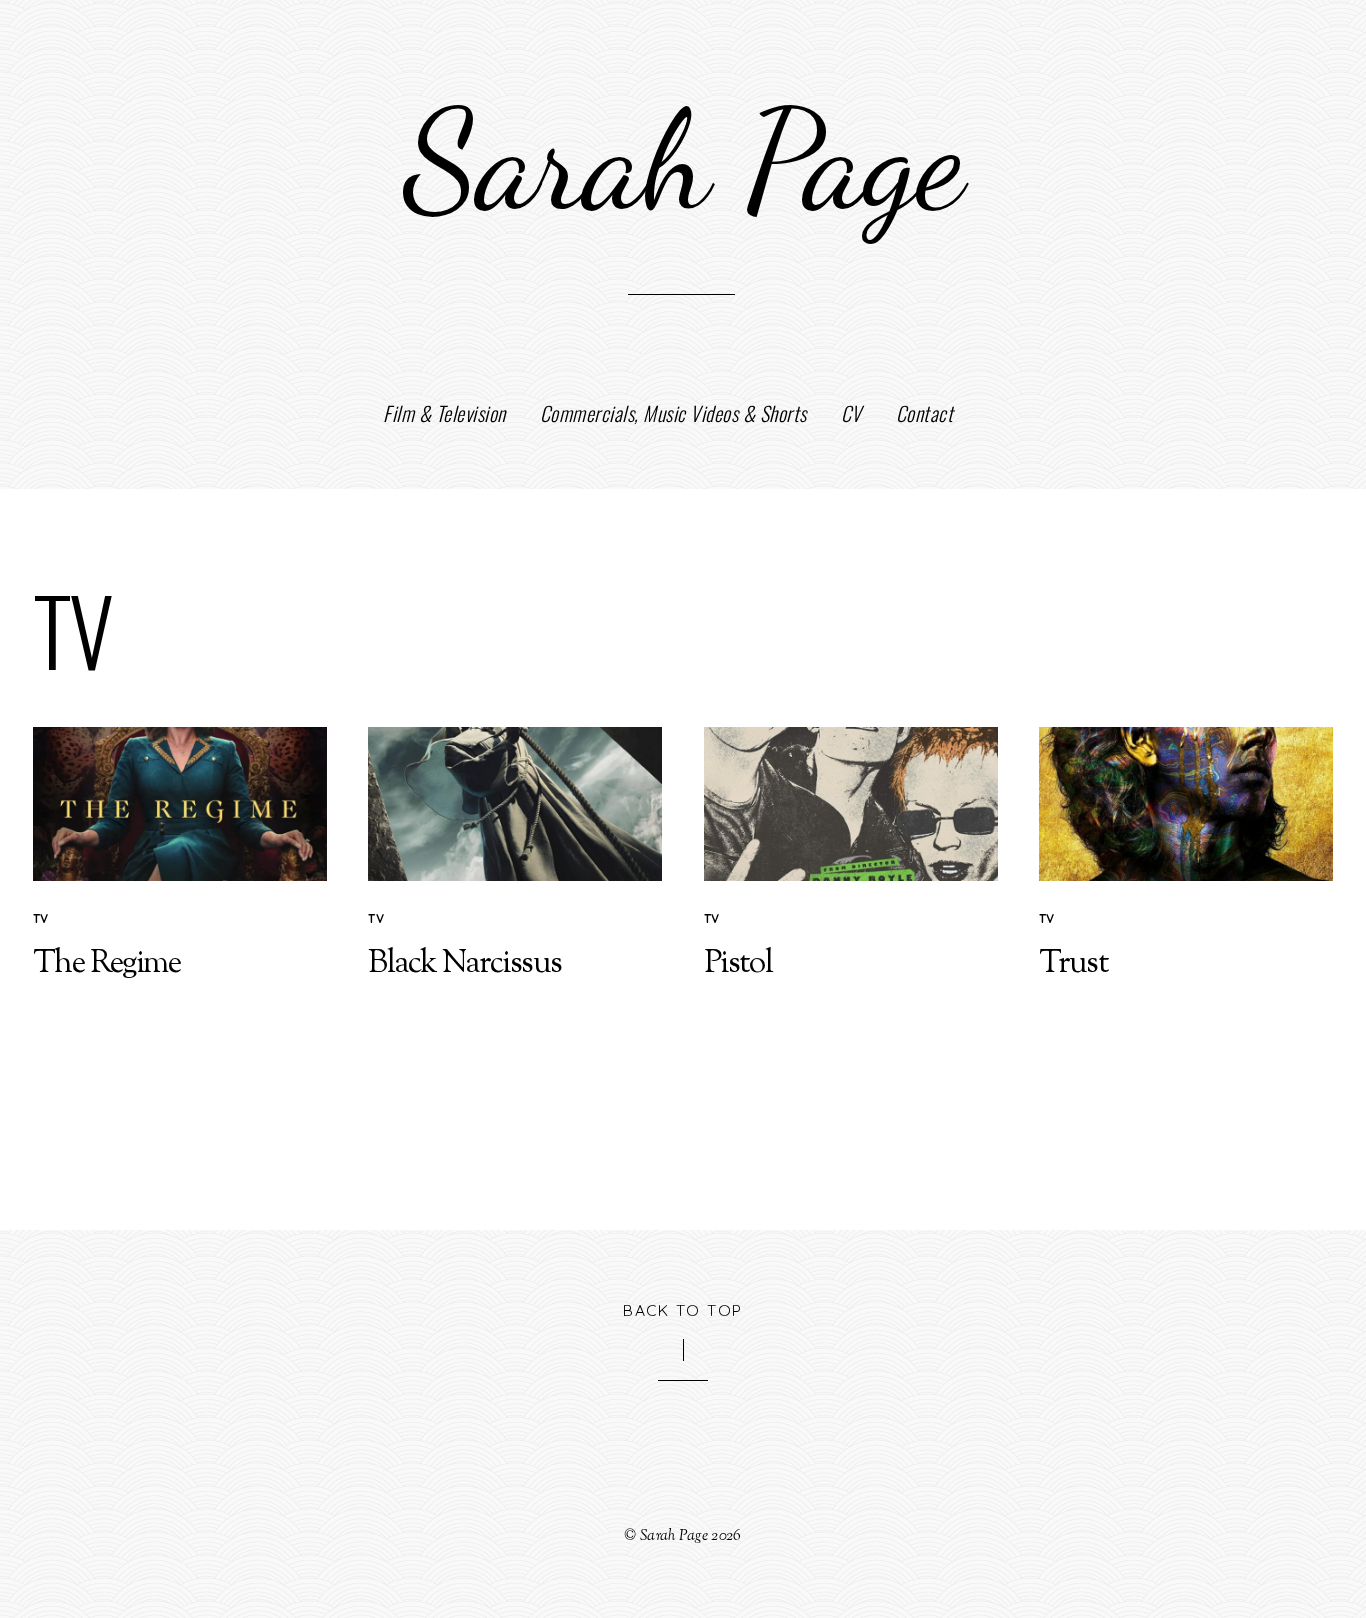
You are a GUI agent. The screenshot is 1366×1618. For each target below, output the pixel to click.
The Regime (106, 964)
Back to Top (683, 1310)
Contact (925, 413)
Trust (1073, 964)
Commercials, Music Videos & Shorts (673, 413)
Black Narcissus (464, 964)
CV (851, 413)
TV (41, 918)
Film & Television (444, 413)
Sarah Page (674, 1536)
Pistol (738, 964)
